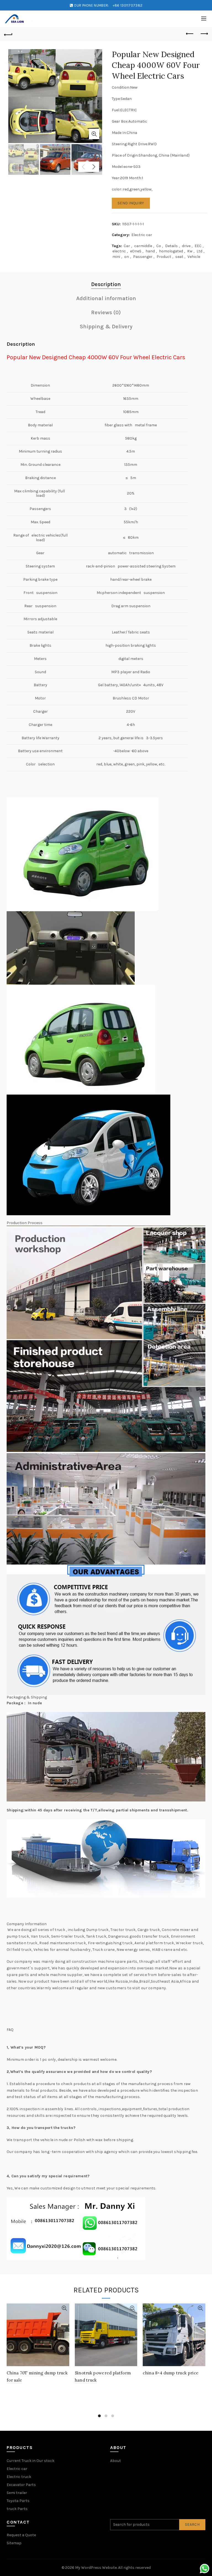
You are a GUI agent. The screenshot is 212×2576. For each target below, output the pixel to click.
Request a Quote (21, 2535)
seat (179, 257)
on (127, 257)
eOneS (136, 251)
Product (164, 257)
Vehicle (194, 257)
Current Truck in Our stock (31, 2461)
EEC (198, 246)
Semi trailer (17, 2493)
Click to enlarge (94, 134)
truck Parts (17, 2509)
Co (159, 246)
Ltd (199, 251)
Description (106, 284)
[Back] (8, 34)
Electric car (142, 235)
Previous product (190, 34)
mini (116, 257)
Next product (204, 34)
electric (119, 251)
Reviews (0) (106, 312)
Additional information (106, 298)
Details (171, 246)
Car (127, 246)
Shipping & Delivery (106, 327)
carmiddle (143, 246)
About (116, 2461)
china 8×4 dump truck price (171, 2373)
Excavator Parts (21, 2485)
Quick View (64, 2308)
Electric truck (19, 2477)
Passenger (143, 257)
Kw (190, 251)
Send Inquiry (131, 203)
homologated (171, 251)
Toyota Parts (18, 2501)
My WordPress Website (96, 2568)
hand (150, 251)
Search (192, 2525)
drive (186, 246)
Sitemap (14, 2543)
